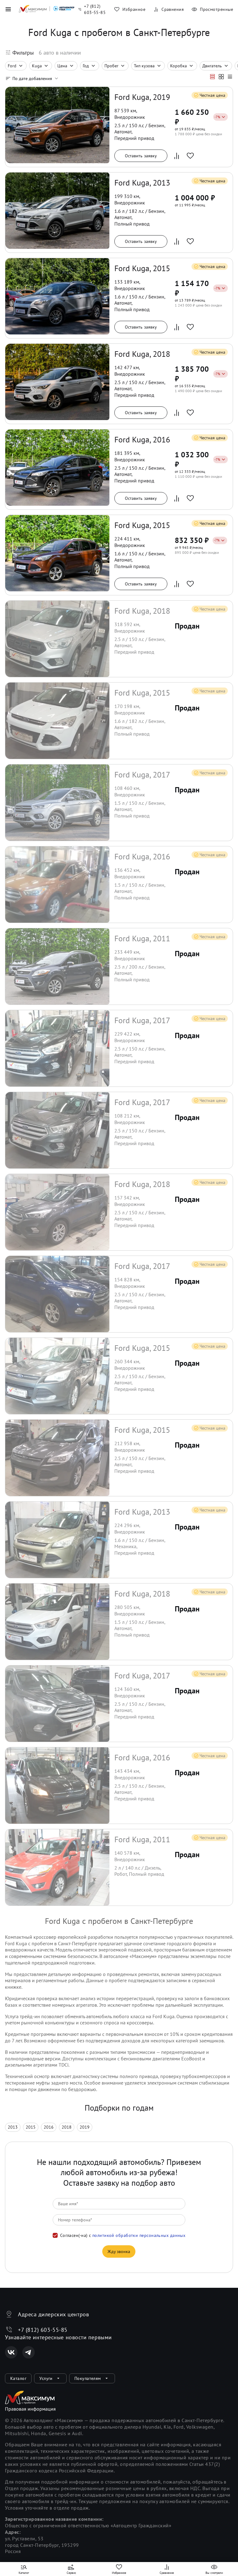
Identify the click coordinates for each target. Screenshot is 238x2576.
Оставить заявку (141, 156)
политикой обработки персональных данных (139, 2235)
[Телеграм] (29, 2352)
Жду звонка (119, 2251)
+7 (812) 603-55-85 (43, 2330)
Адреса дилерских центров (53, 2314)
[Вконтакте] (11, 2352)
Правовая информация (30, 2409)
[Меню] (8, 9)
